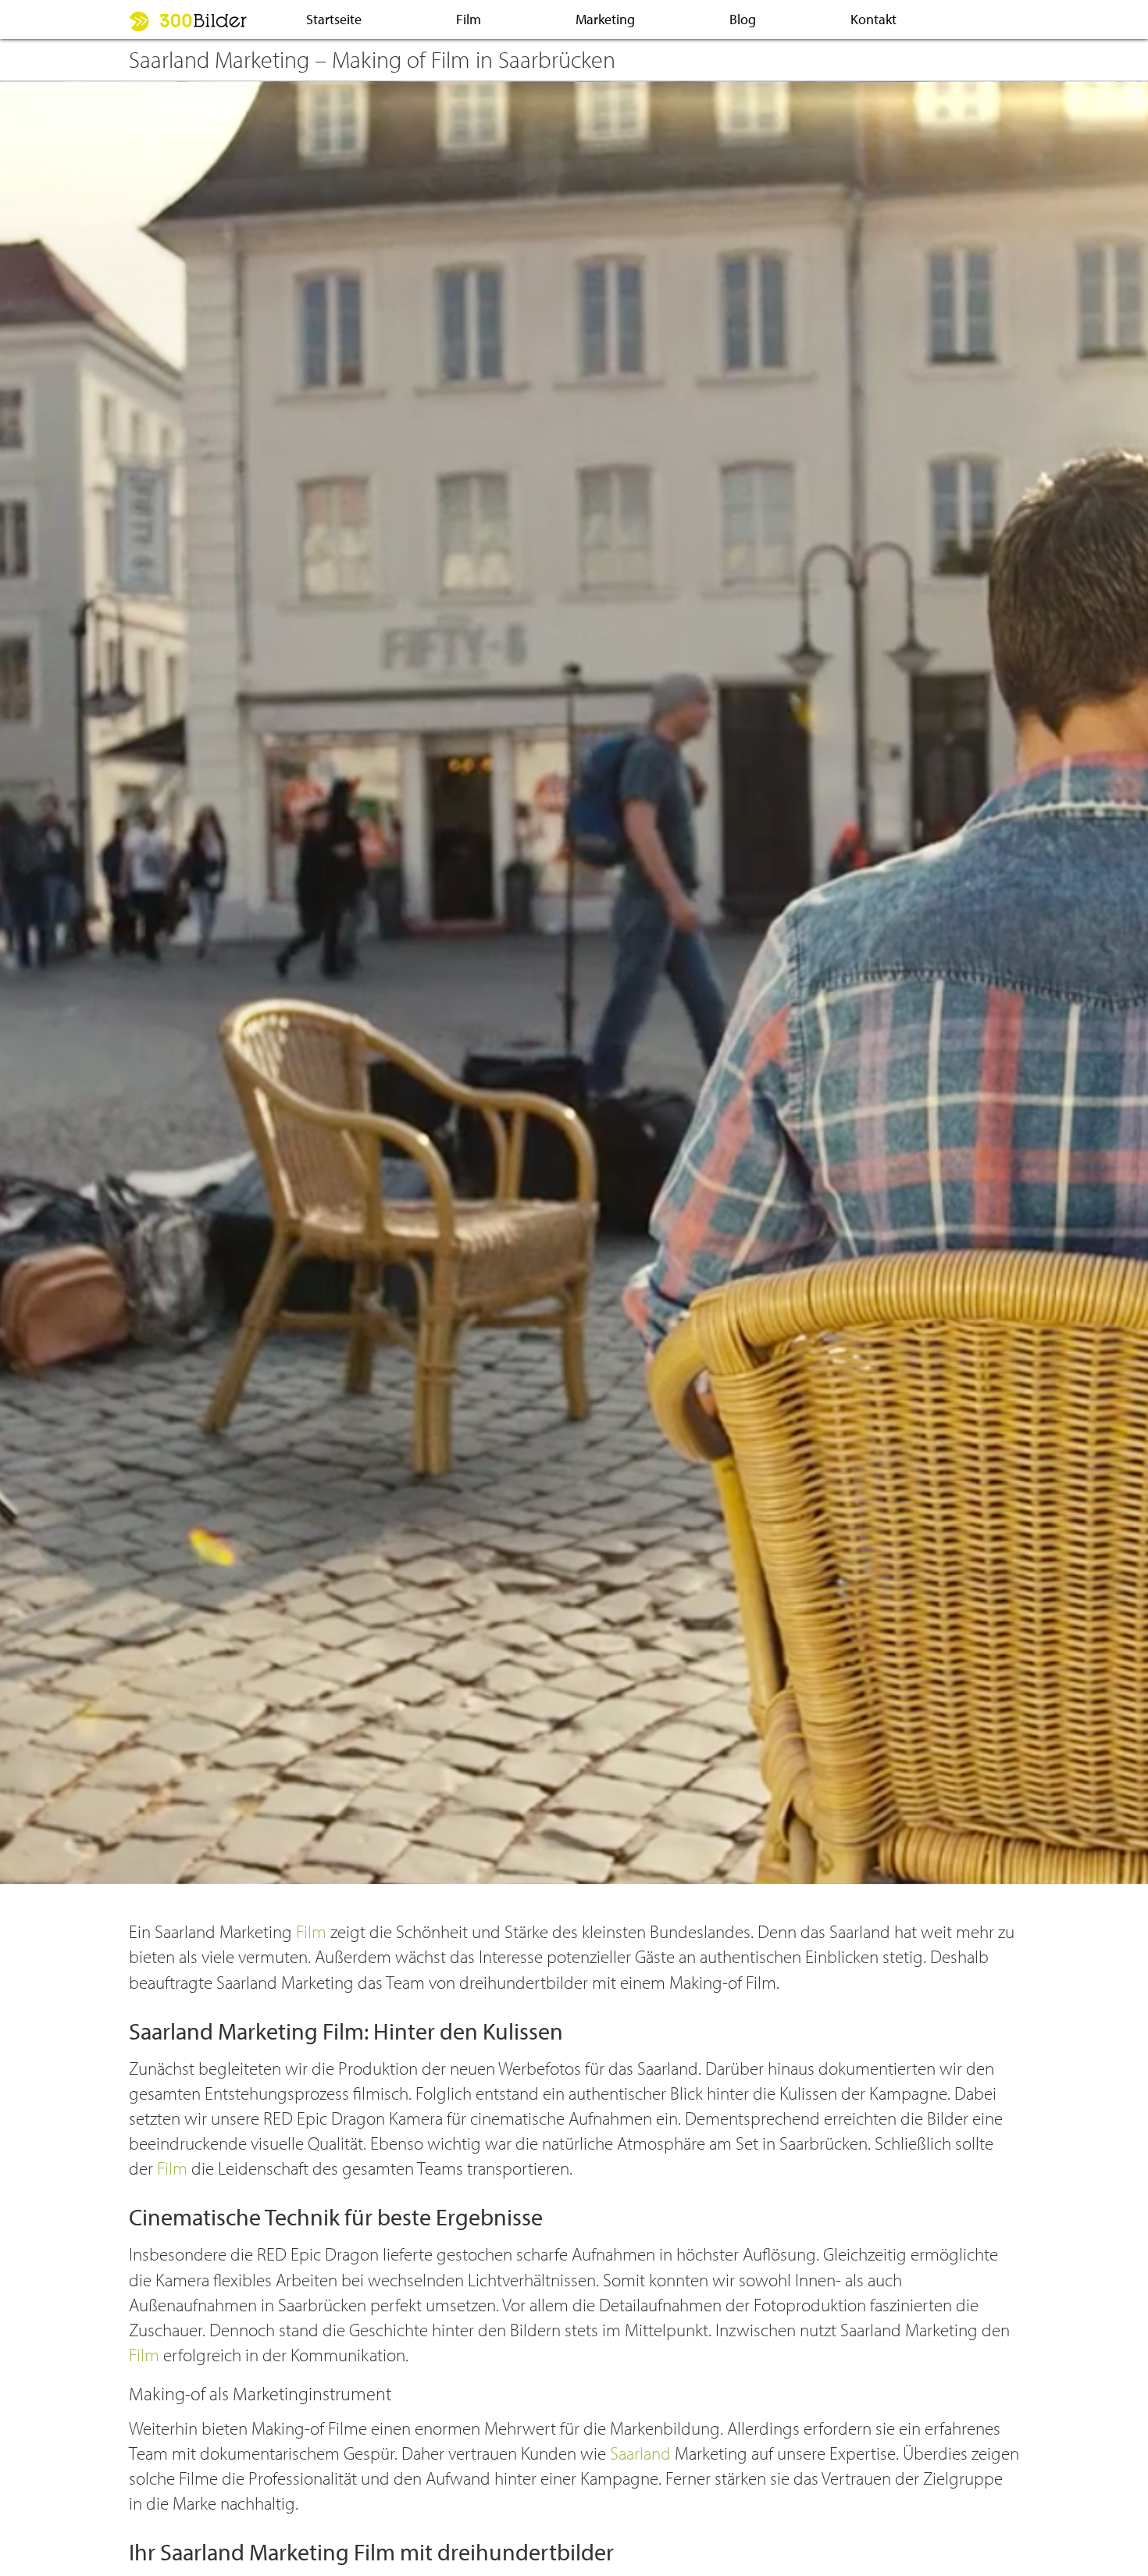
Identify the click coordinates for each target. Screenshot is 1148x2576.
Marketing (605, 19)
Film (469, 19)
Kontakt (873, 19)
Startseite (334, 19)
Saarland (640, 2453)
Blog (743, 19)
